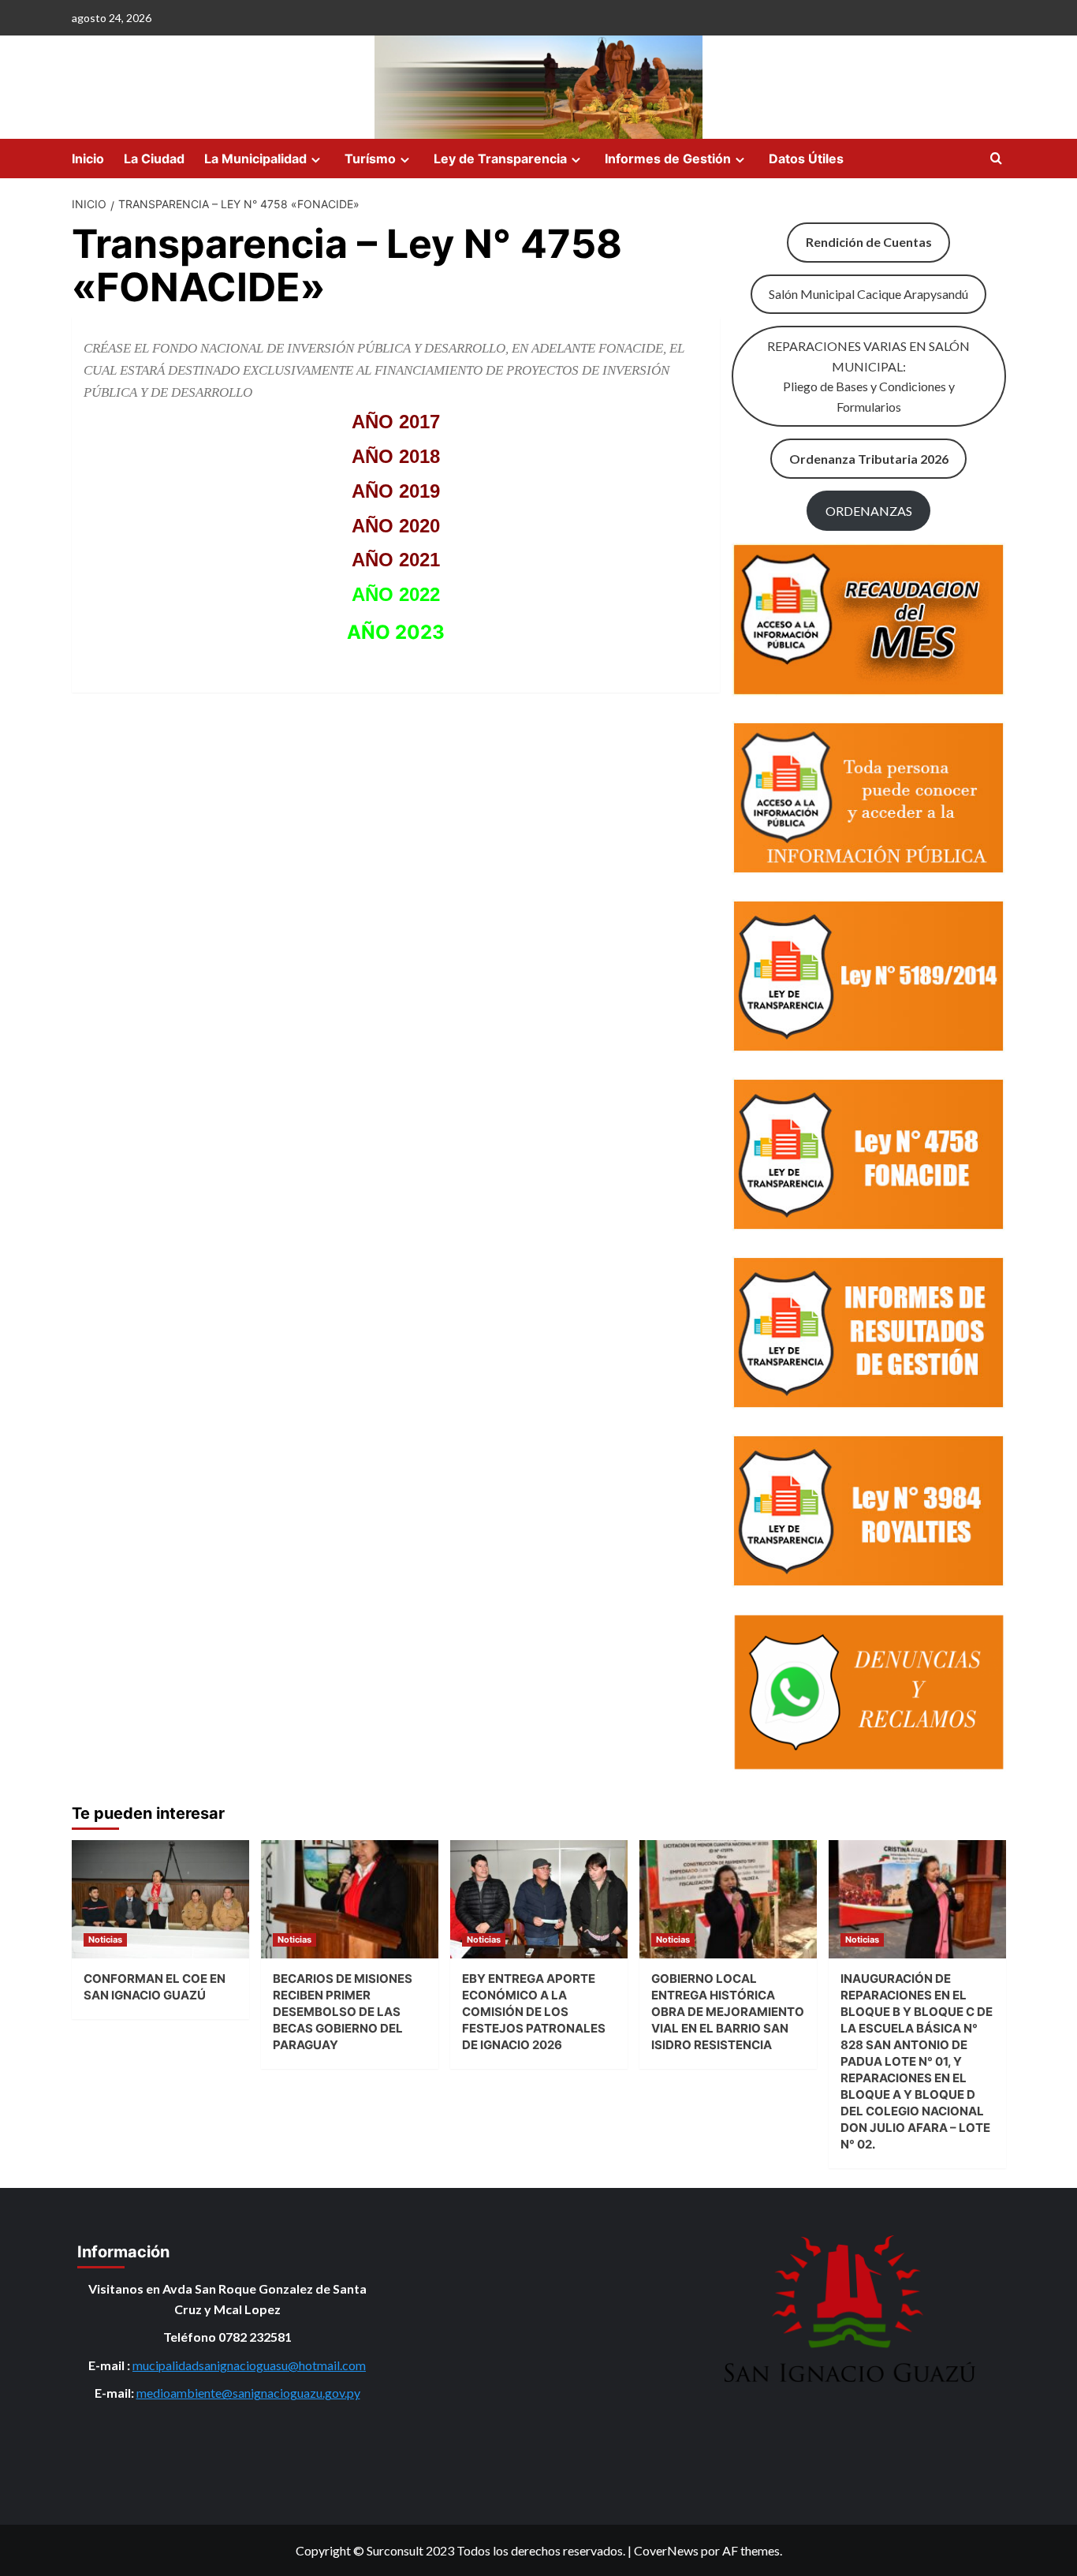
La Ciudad (154, 159)
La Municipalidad (255, 159)
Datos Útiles (806, 159)
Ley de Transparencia (500, 159)
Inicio (88, 159)
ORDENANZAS (869, 511)
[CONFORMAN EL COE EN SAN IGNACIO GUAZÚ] (160, 1899)
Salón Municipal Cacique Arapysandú (868, 294)
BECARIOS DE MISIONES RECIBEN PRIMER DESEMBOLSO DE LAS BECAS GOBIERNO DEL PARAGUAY (343, 2012)
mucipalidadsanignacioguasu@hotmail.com (249, 2365)
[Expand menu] (316, 160)
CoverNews (666, 2550)
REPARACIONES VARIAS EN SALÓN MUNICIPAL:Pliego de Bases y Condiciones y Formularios (868, 376)
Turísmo (370, 159)
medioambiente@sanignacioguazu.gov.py (248, 2393)
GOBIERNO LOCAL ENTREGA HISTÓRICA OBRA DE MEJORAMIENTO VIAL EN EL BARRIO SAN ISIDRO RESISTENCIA (728, 2012)
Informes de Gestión (668, 159)
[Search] (996, 159)
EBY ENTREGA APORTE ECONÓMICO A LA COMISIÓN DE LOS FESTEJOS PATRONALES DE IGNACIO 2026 (534, 2012)
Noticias (105, 1939)
